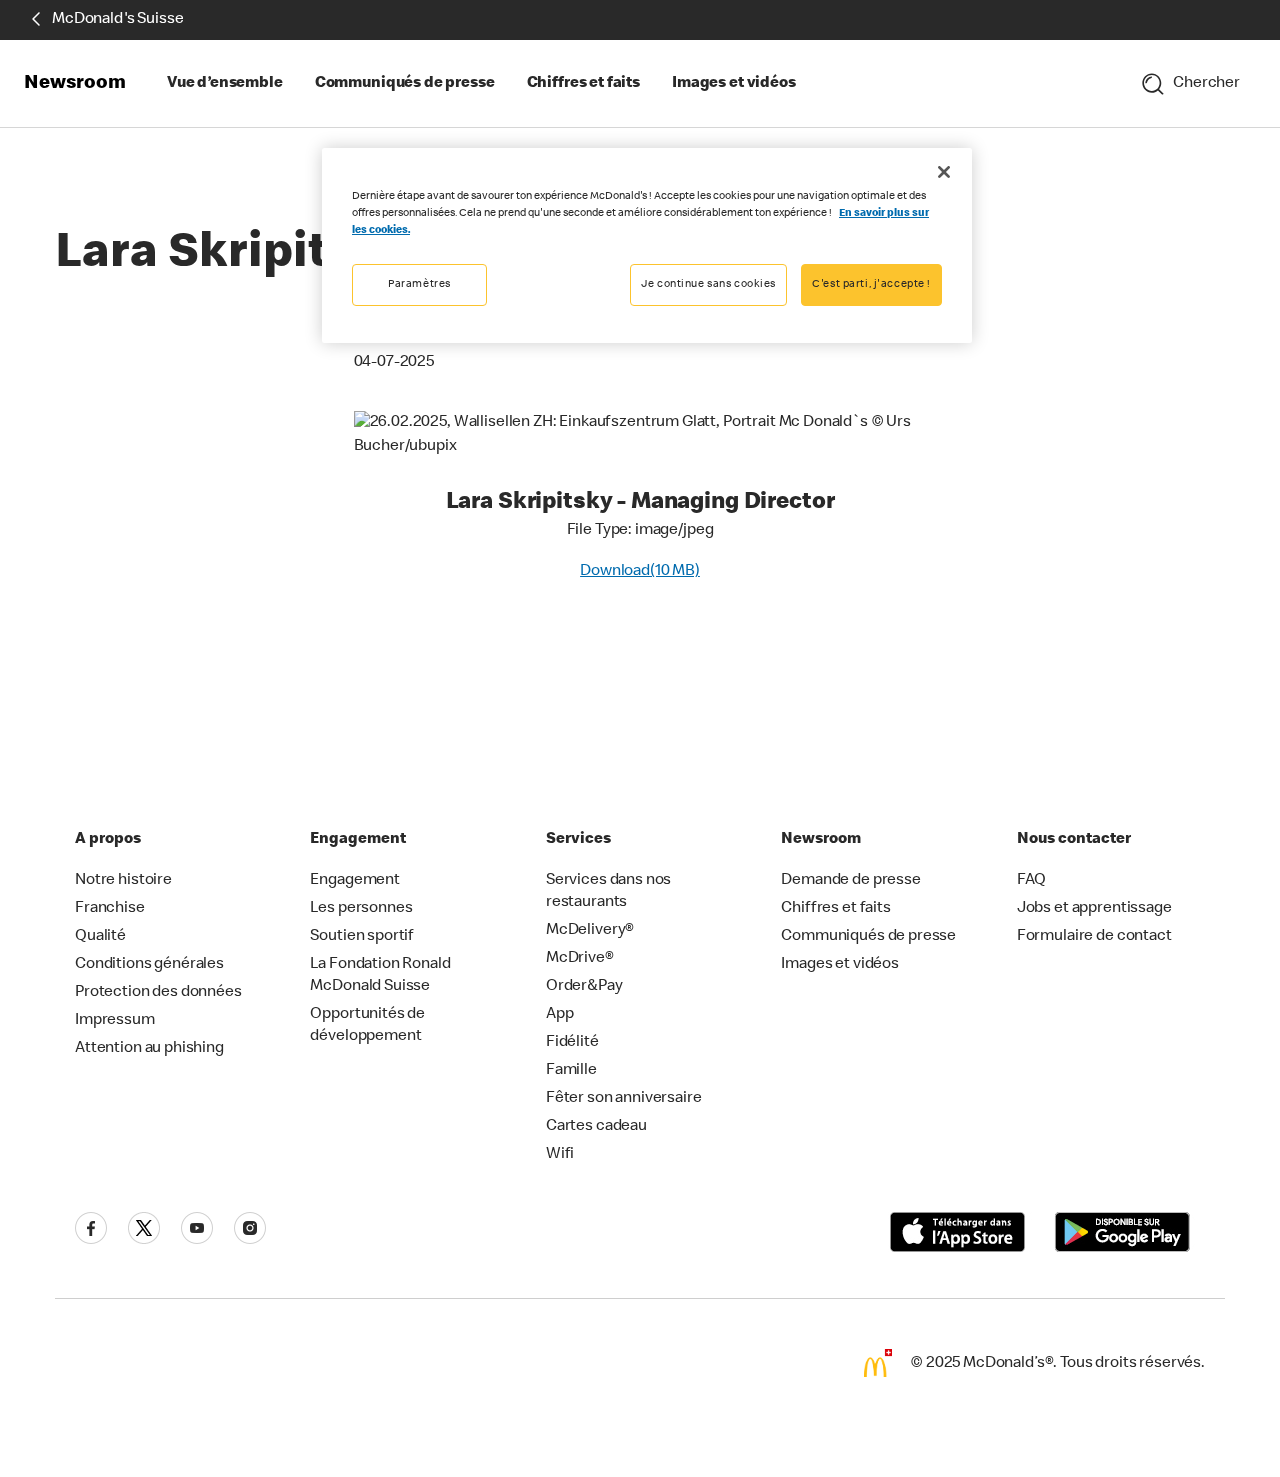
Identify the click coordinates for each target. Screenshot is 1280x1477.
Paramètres (419, 284)
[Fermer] (944, 172)
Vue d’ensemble (225, 84)
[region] (647, 245)
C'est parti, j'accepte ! (871, 284)
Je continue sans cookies (708, 284)
